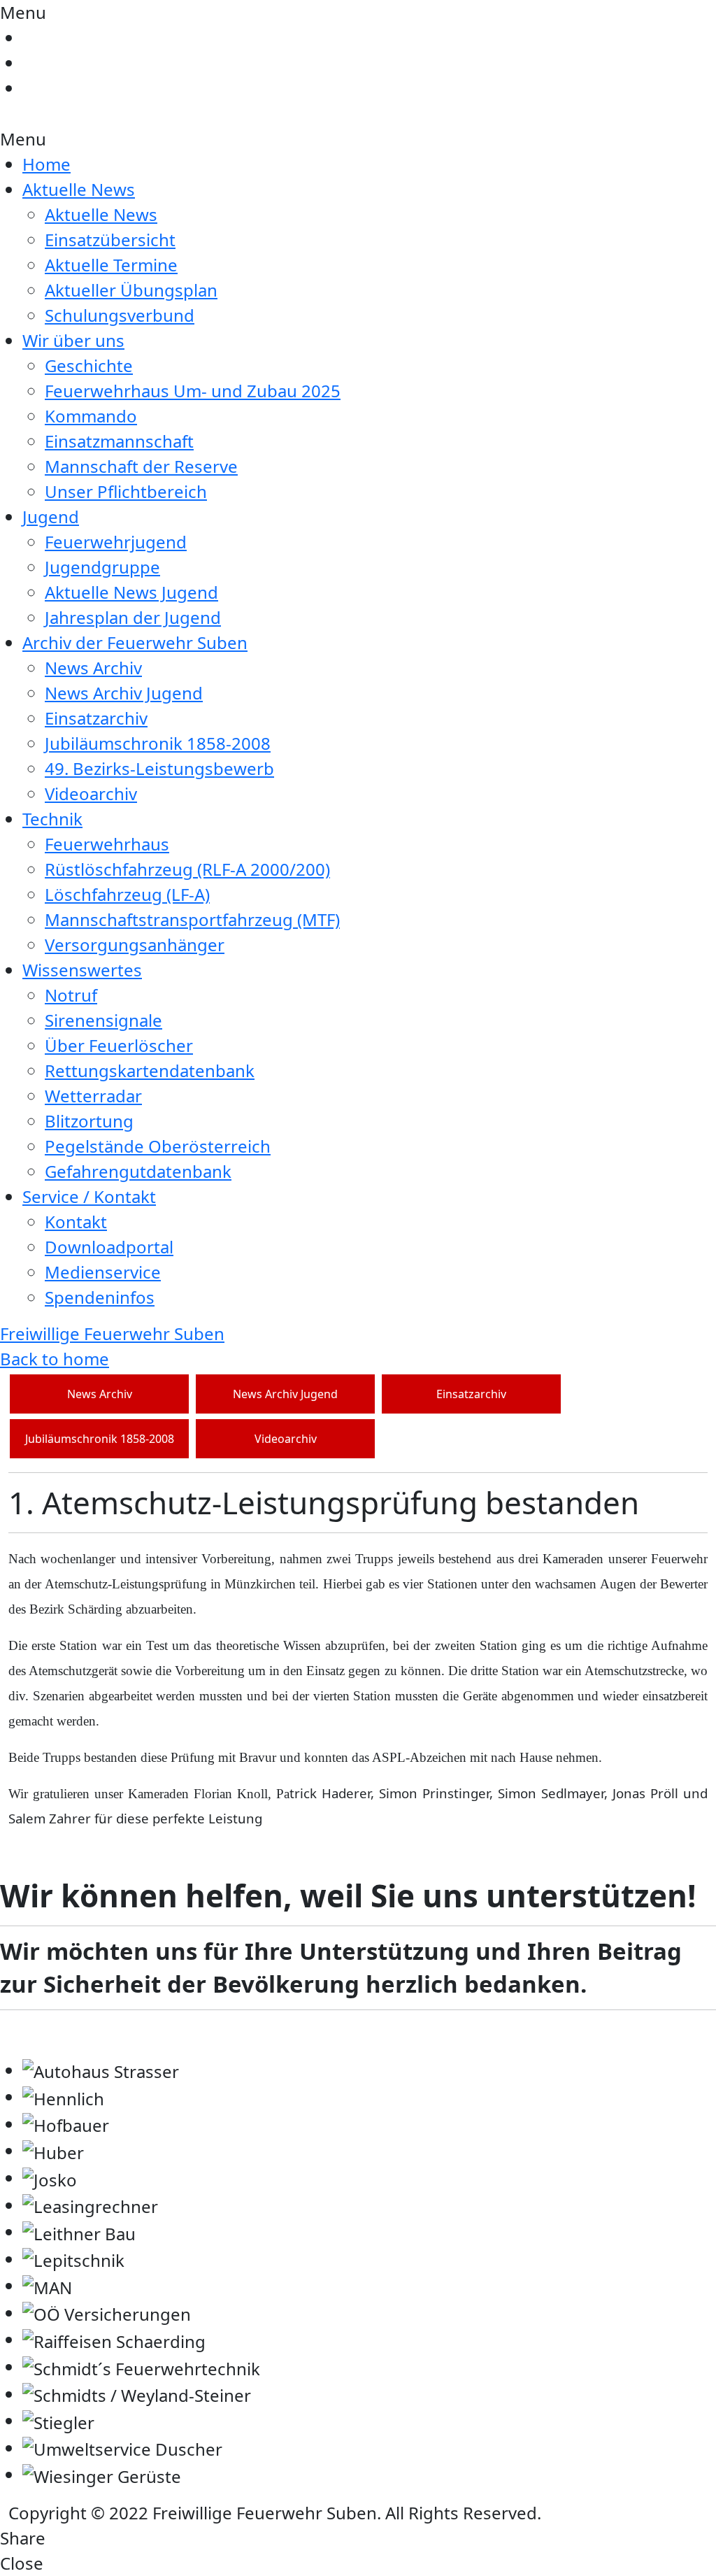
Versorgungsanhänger (135, 945)
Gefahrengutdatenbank (138, 1171)
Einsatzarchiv (96, 718)
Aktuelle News (79, 189)
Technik (52, 819)
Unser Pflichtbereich (126, 491)
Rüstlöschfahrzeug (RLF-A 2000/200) (187, 869)
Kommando (91, 416)
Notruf (71, 995)
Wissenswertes (82, 970)
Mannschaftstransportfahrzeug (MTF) (192, 919)
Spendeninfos (100, 1297)
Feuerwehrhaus (107, 844)
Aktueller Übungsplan (131, 290)
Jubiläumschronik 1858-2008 (158, 743)
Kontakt (76, 1222)
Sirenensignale (103, 1020)
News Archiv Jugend (124, 693)
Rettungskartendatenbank (150, 1070)
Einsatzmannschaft (119, 441)
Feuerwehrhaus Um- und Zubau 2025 (193, 391)
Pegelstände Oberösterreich (158, 1146)
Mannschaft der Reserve (141, 466)
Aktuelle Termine (111, 265)
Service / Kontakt (89, 1196)
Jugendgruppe (102, 567)
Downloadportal (109, 1247)
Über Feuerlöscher (119, 1045)
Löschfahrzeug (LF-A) (127, 894)
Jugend (51, 517)
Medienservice (103, 1272)
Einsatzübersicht (110, 240)
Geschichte (89, 365)
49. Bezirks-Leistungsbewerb (159, 768)
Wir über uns (73, 340)
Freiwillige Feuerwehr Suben (112, 1333)
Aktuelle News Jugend (131, 592)
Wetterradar (93, 1096)
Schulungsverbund (120, 315)
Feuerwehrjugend (116, 542)
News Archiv (93, 668)
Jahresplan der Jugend (133, 617)
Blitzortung (89, 1121)
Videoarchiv (91, 794)
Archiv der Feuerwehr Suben (135, 642)
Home (46, 164)
